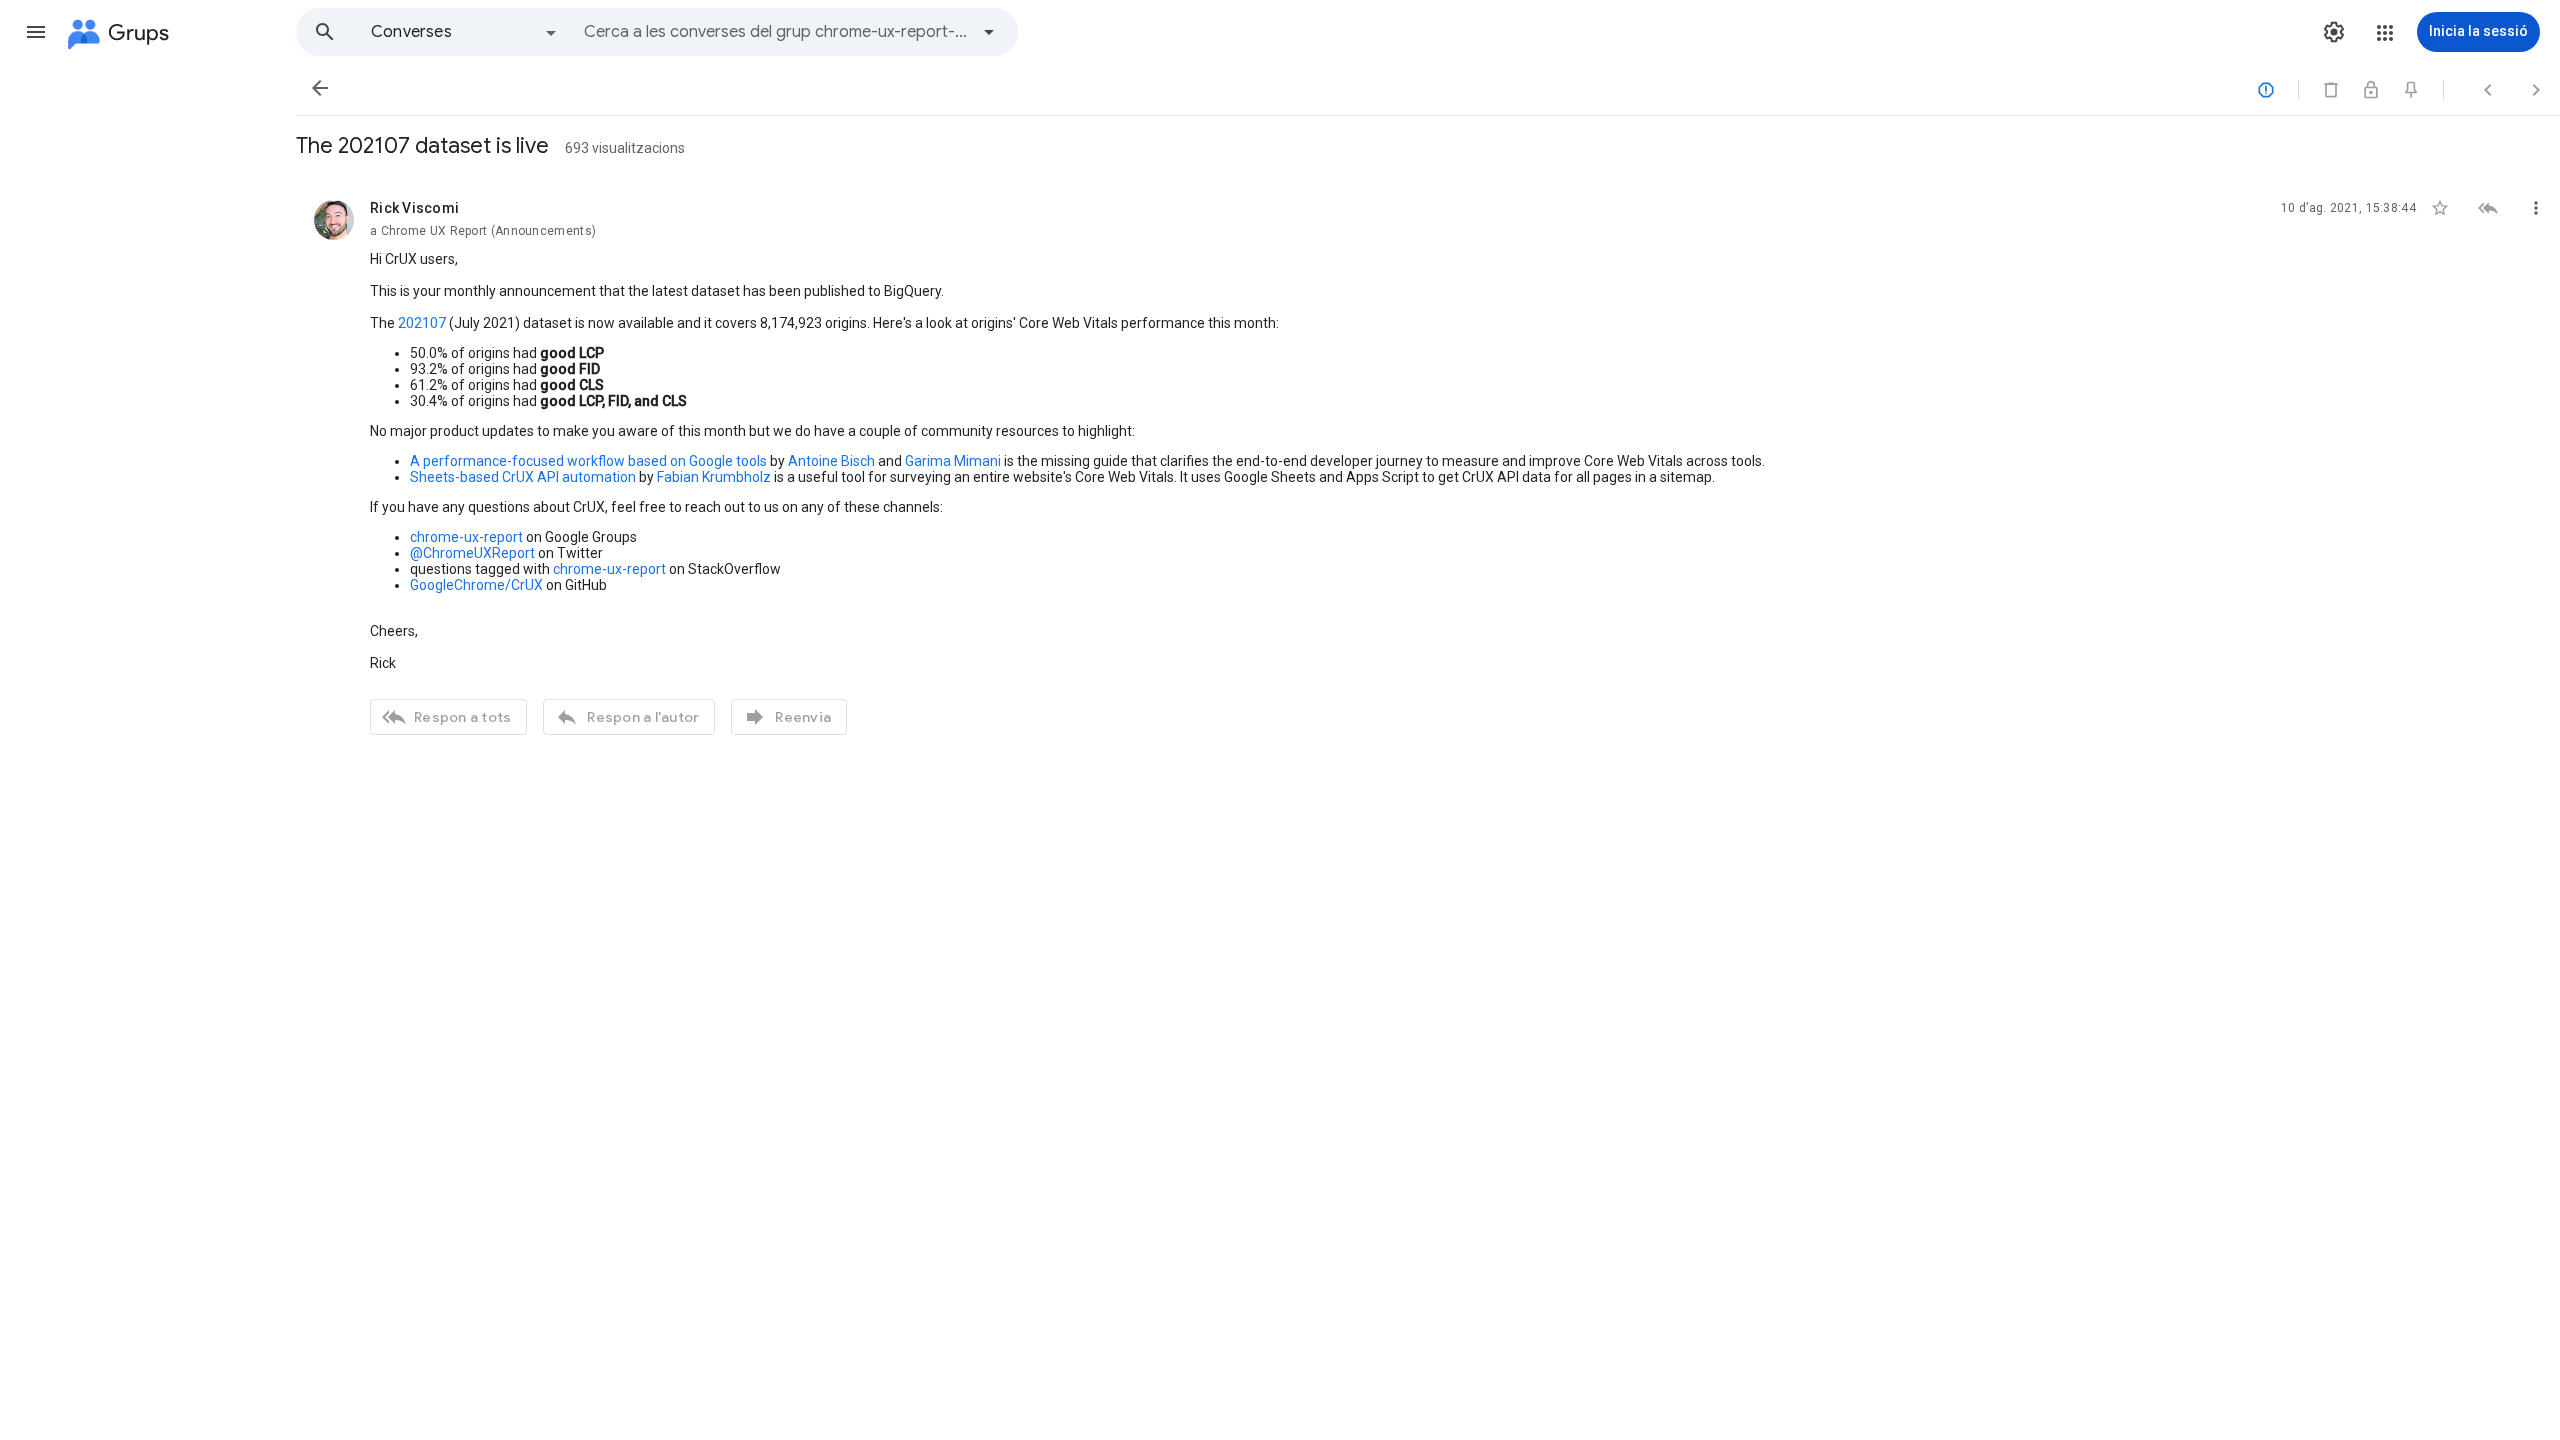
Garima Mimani (953, 461)
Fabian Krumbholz (714, 477)
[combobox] (776, 32)
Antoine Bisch (831, 461)
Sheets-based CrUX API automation (523, 477)
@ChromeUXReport (472, 553)
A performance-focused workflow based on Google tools (588, 461)
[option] (465, 32)
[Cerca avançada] (989, 32)
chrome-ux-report (466, 537)
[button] (36, 32)
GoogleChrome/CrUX (476, 585)
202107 (422, 323)
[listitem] (1428, 465)
